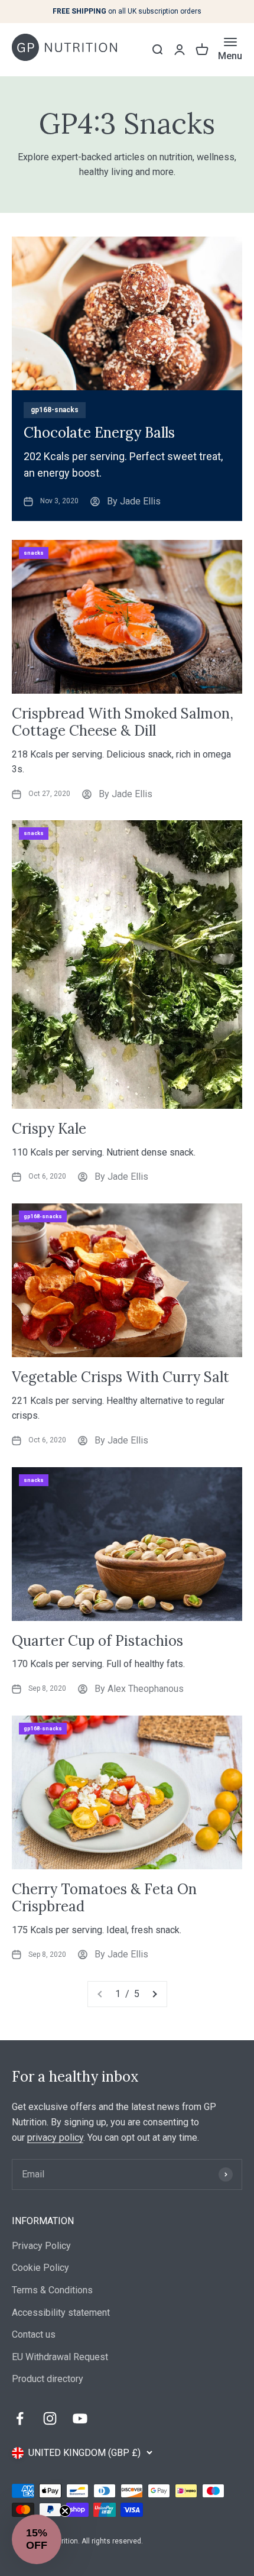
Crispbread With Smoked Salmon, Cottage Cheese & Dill (123, 722)
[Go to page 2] (154, 1994)
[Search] (157, 50)
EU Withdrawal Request (60, 2357)
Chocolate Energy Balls (99, 433)
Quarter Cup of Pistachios (97, 1641)
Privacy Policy (41, 2246)
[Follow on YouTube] (80, 2418)
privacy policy (55, 2138)
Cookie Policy (40, 2268)
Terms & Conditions (52, 2290)
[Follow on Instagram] (50, 2418)
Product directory (48, 2379)
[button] (37, 2539)
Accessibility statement (61, 2313)
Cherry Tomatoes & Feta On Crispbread (104, 1898)
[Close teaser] (65, 2511)
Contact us (34, 2334)
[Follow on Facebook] (20, 2418)
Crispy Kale (49, 1129)
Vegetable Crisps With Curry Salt (121, 1377)
